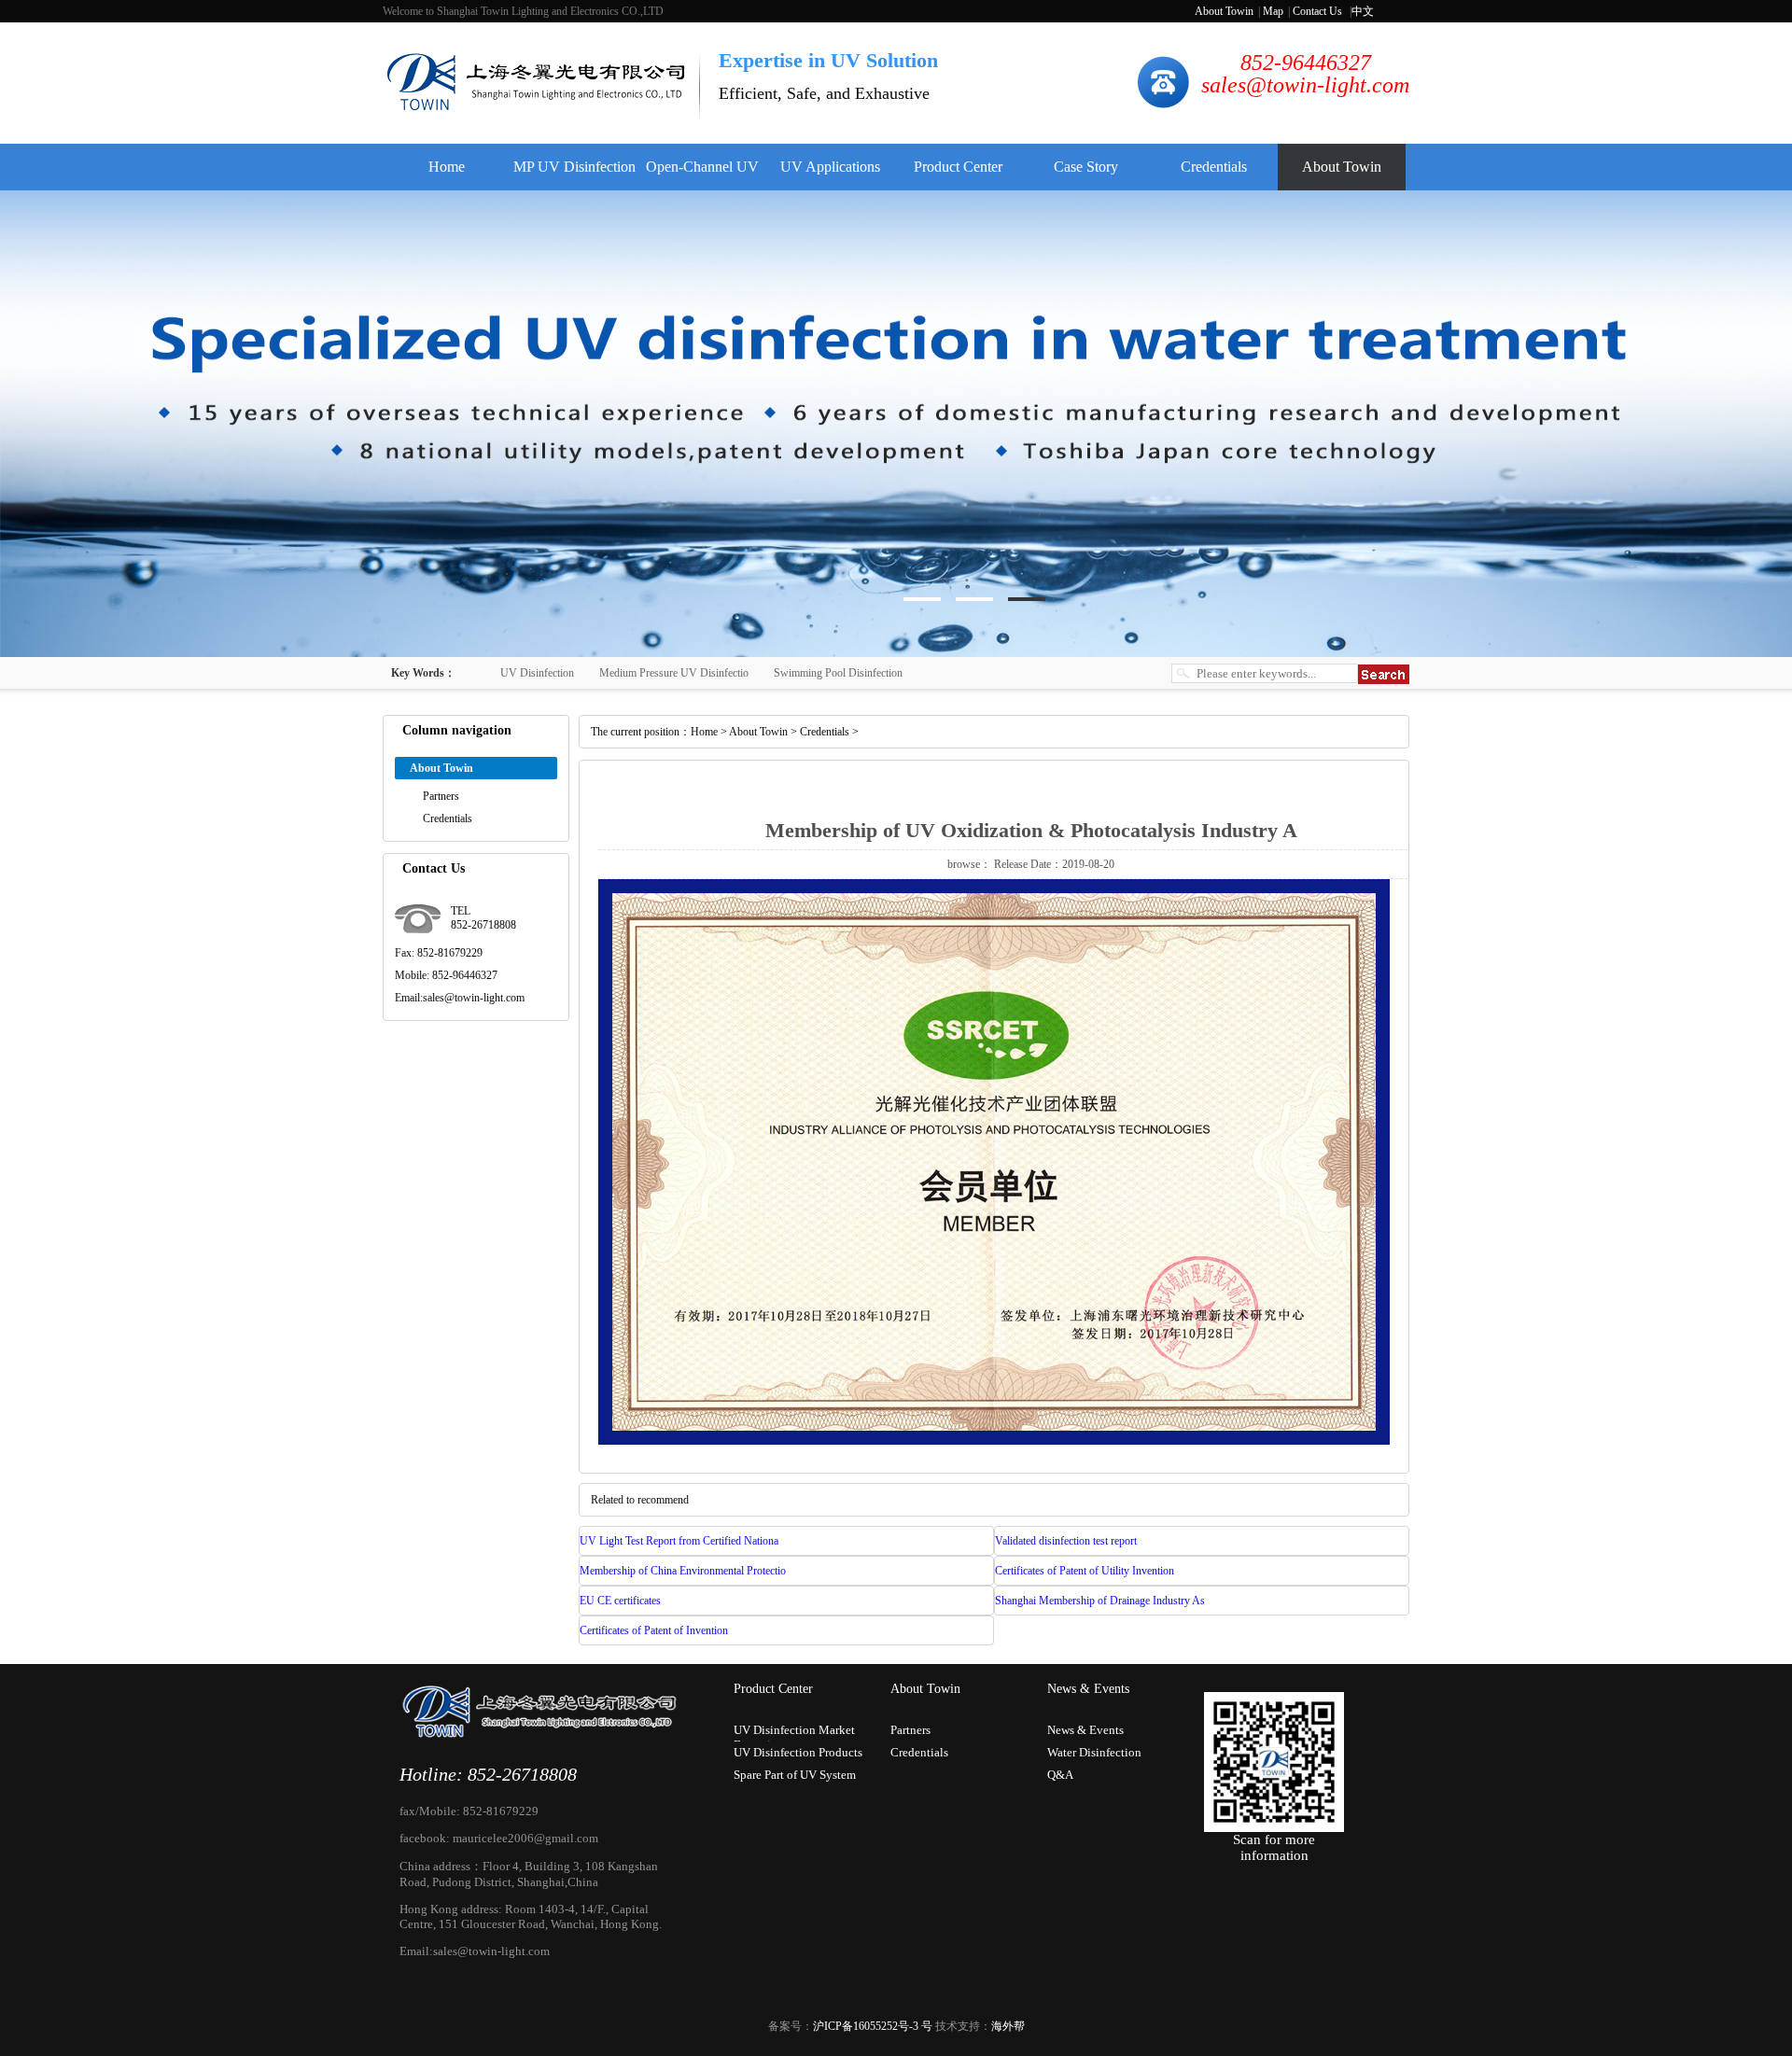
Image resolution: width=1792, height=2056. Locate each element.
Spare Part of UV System (795, 1775)
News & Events (1088, 1689)
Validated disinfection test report (1066, 1541)
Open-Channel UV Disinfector (702, 175)
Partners (441, 796)
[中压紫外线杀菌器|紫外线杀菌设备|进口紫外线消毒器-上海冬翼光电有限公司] (538, 107)
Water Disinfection (1094, 1752)
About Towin (1224, 11)
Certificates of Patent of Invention (654, 1630)
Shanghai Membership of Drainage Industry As (1100, 1601)
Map (1273, 11)
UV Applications (830, 167)
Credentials (1214, 167)
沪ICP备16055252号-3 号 (873, 2026)
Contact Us (1317, 11)
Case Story (1086, 167)
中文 (1363, 11)
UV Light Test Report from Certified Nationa (679, 1541)
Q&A (1060, 1775)
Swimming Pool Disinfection (838, 673)
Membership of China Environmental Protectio (683, 1571)
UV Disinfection (537, 673)
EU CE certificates (620, 1601)
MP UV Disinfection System (574, 175)
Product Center (958, 167)
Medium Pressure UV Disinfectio (674, 673)
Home (447, 167)
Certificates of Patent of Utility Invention (1085, 1571)
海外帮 (1008, 2026)
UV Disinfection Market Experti (794, 1732)
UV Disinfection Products (798, 1752)
